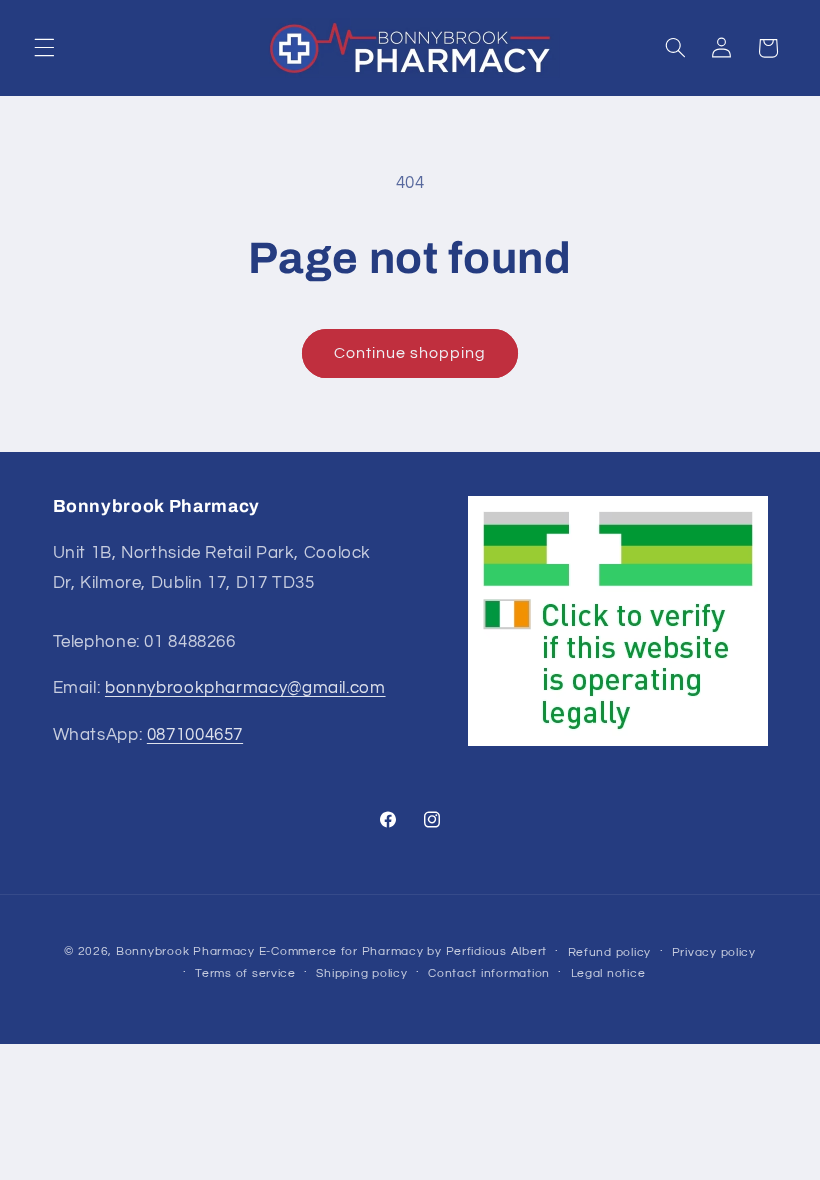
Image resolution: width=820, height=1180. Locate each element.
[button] (44, 48)
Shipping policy (361, 973)
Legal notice (608, 973)
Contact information (489, 973)
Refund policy (610, 952)
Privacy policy (714, 952)
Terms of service (245, 973)
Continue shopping (410, 353)
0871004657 (195, 735)
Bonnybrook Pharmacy (185, 951)
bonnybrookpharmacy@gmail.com (245, 688)
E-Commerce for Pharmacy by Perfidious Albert (403, 951)
